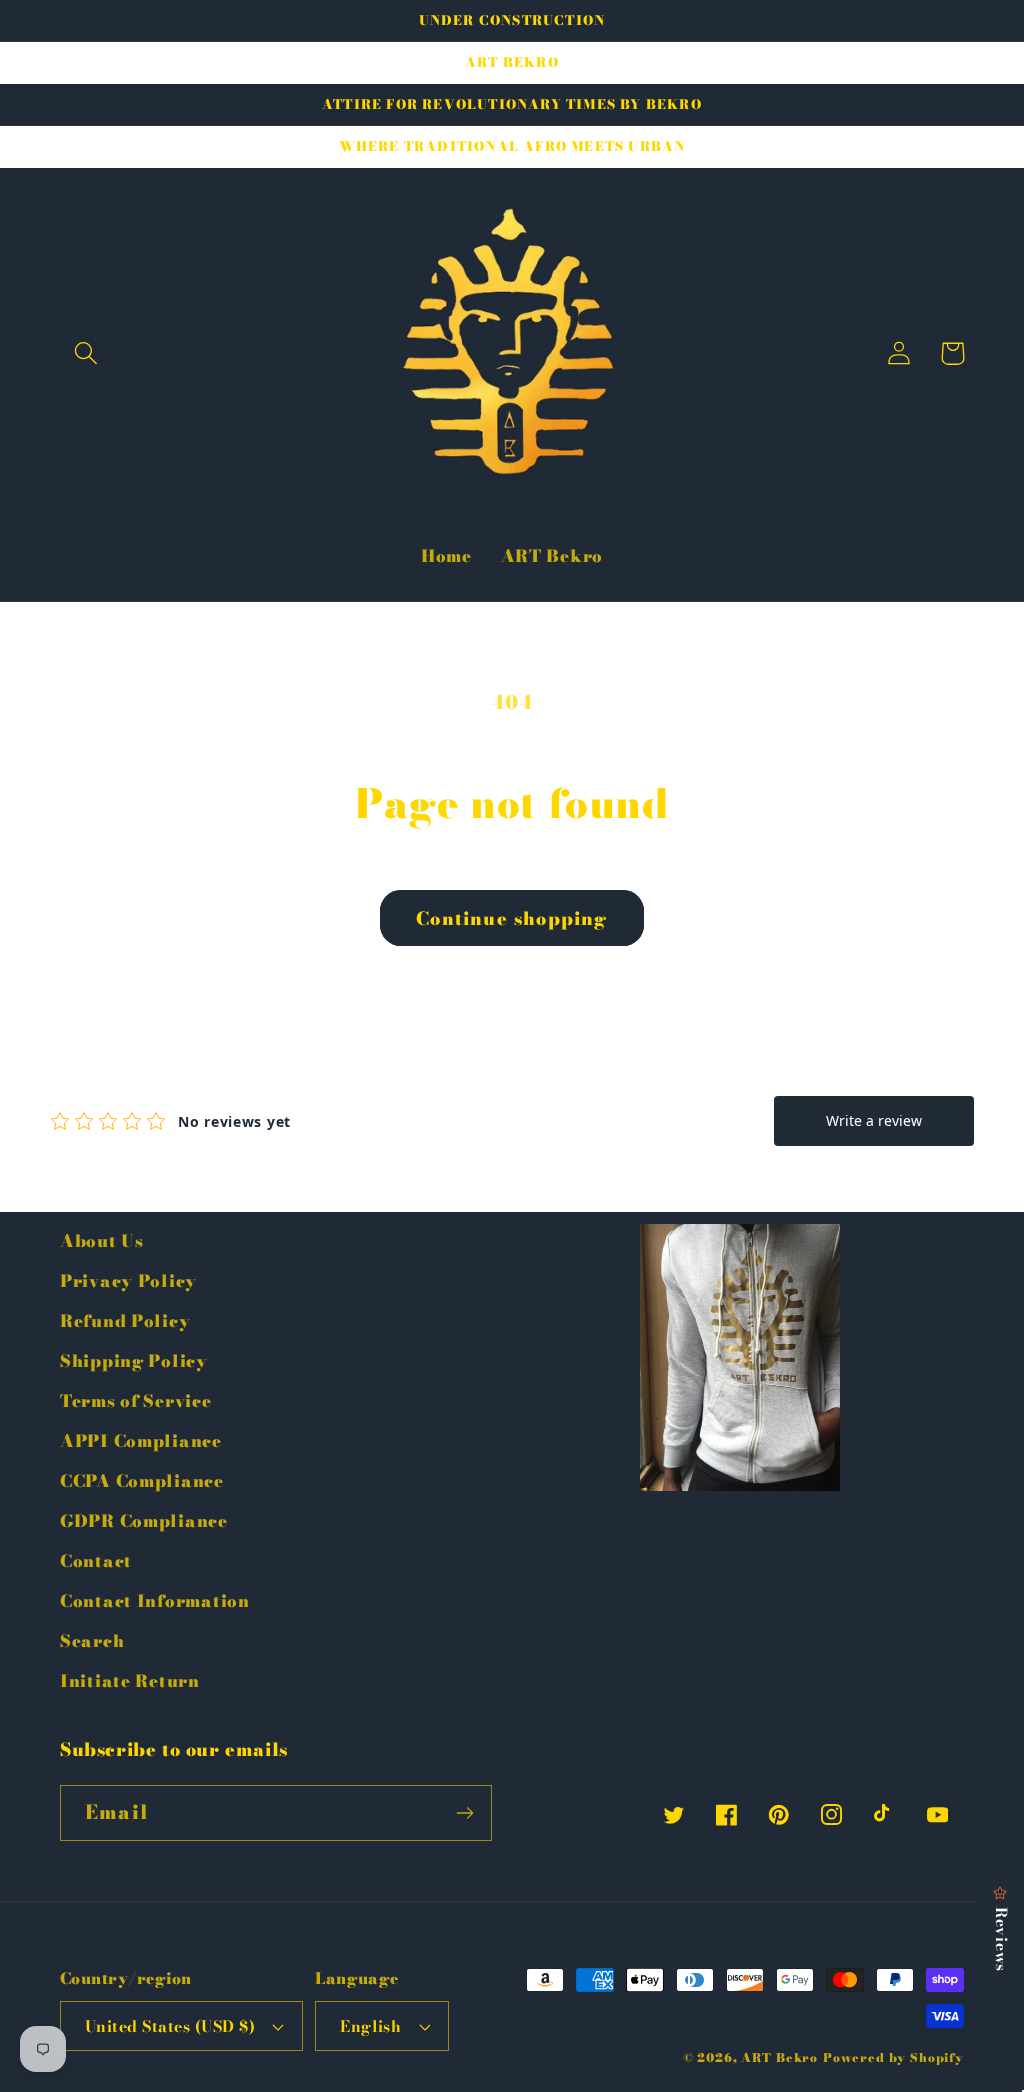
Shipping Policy (134, 1361)
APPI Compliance (141, 1441)
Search (92, 1641)
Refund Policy (125, 1321)
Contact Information (155, 1601)
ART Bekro (779, 2057)
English (370, 2026)
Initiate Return (130, 1681)
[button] (86, 353)
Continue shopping (511, 918)
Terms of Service (136, 1401)
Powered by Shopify (893, 2057)
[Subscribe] (464, 1813)
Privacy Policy (128, 1281)
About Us (102, 1241)
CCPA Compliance (142, 1481)
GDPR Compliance (144, 1521)
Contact (96, 1561)
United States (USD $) (170, 2026)
